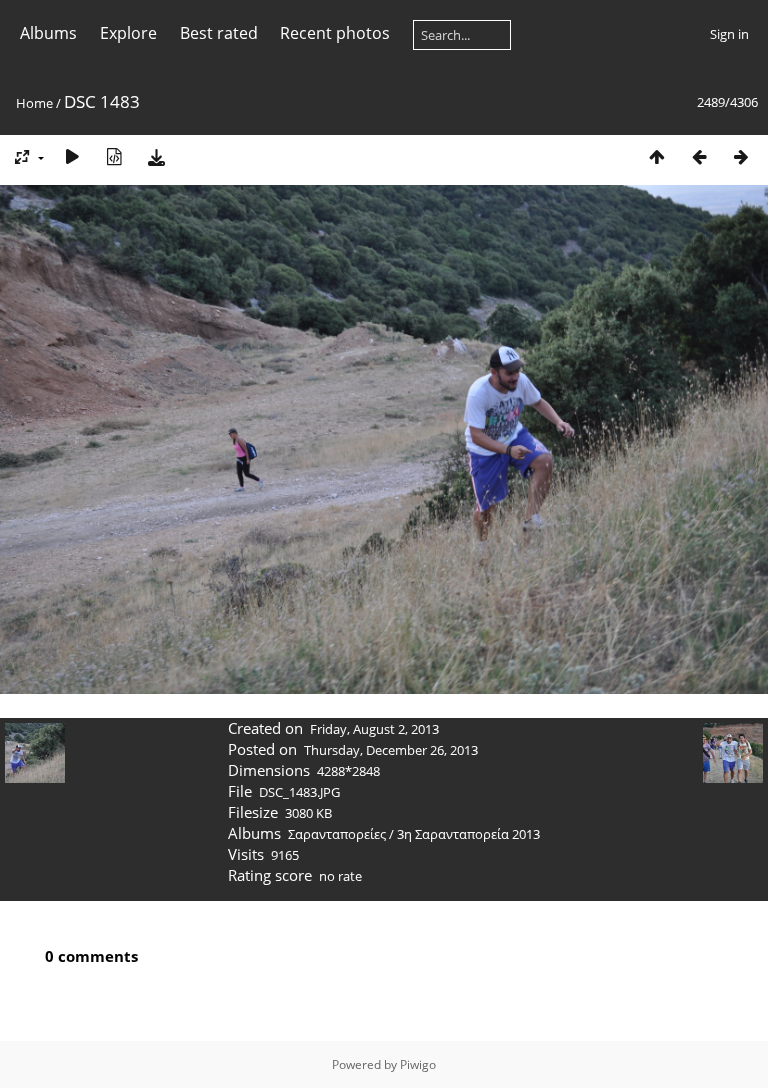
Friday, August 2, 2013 (374, 729)
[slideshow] (72, 156)
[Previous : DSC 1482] (699, 156)
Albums (48, 33)
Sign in (729, 34)
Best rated (219, 33)
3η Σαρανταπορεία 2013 (468, 834)
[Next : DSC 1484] (741, 156)
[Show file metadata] (114, 156)
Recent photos (335, 33)
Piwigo (418, 1064)
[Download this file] (156, 156)
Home (34, 103)
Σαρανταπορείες (337, 834)
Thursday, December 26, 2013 (391, 750)
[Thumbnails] (657, 156)
